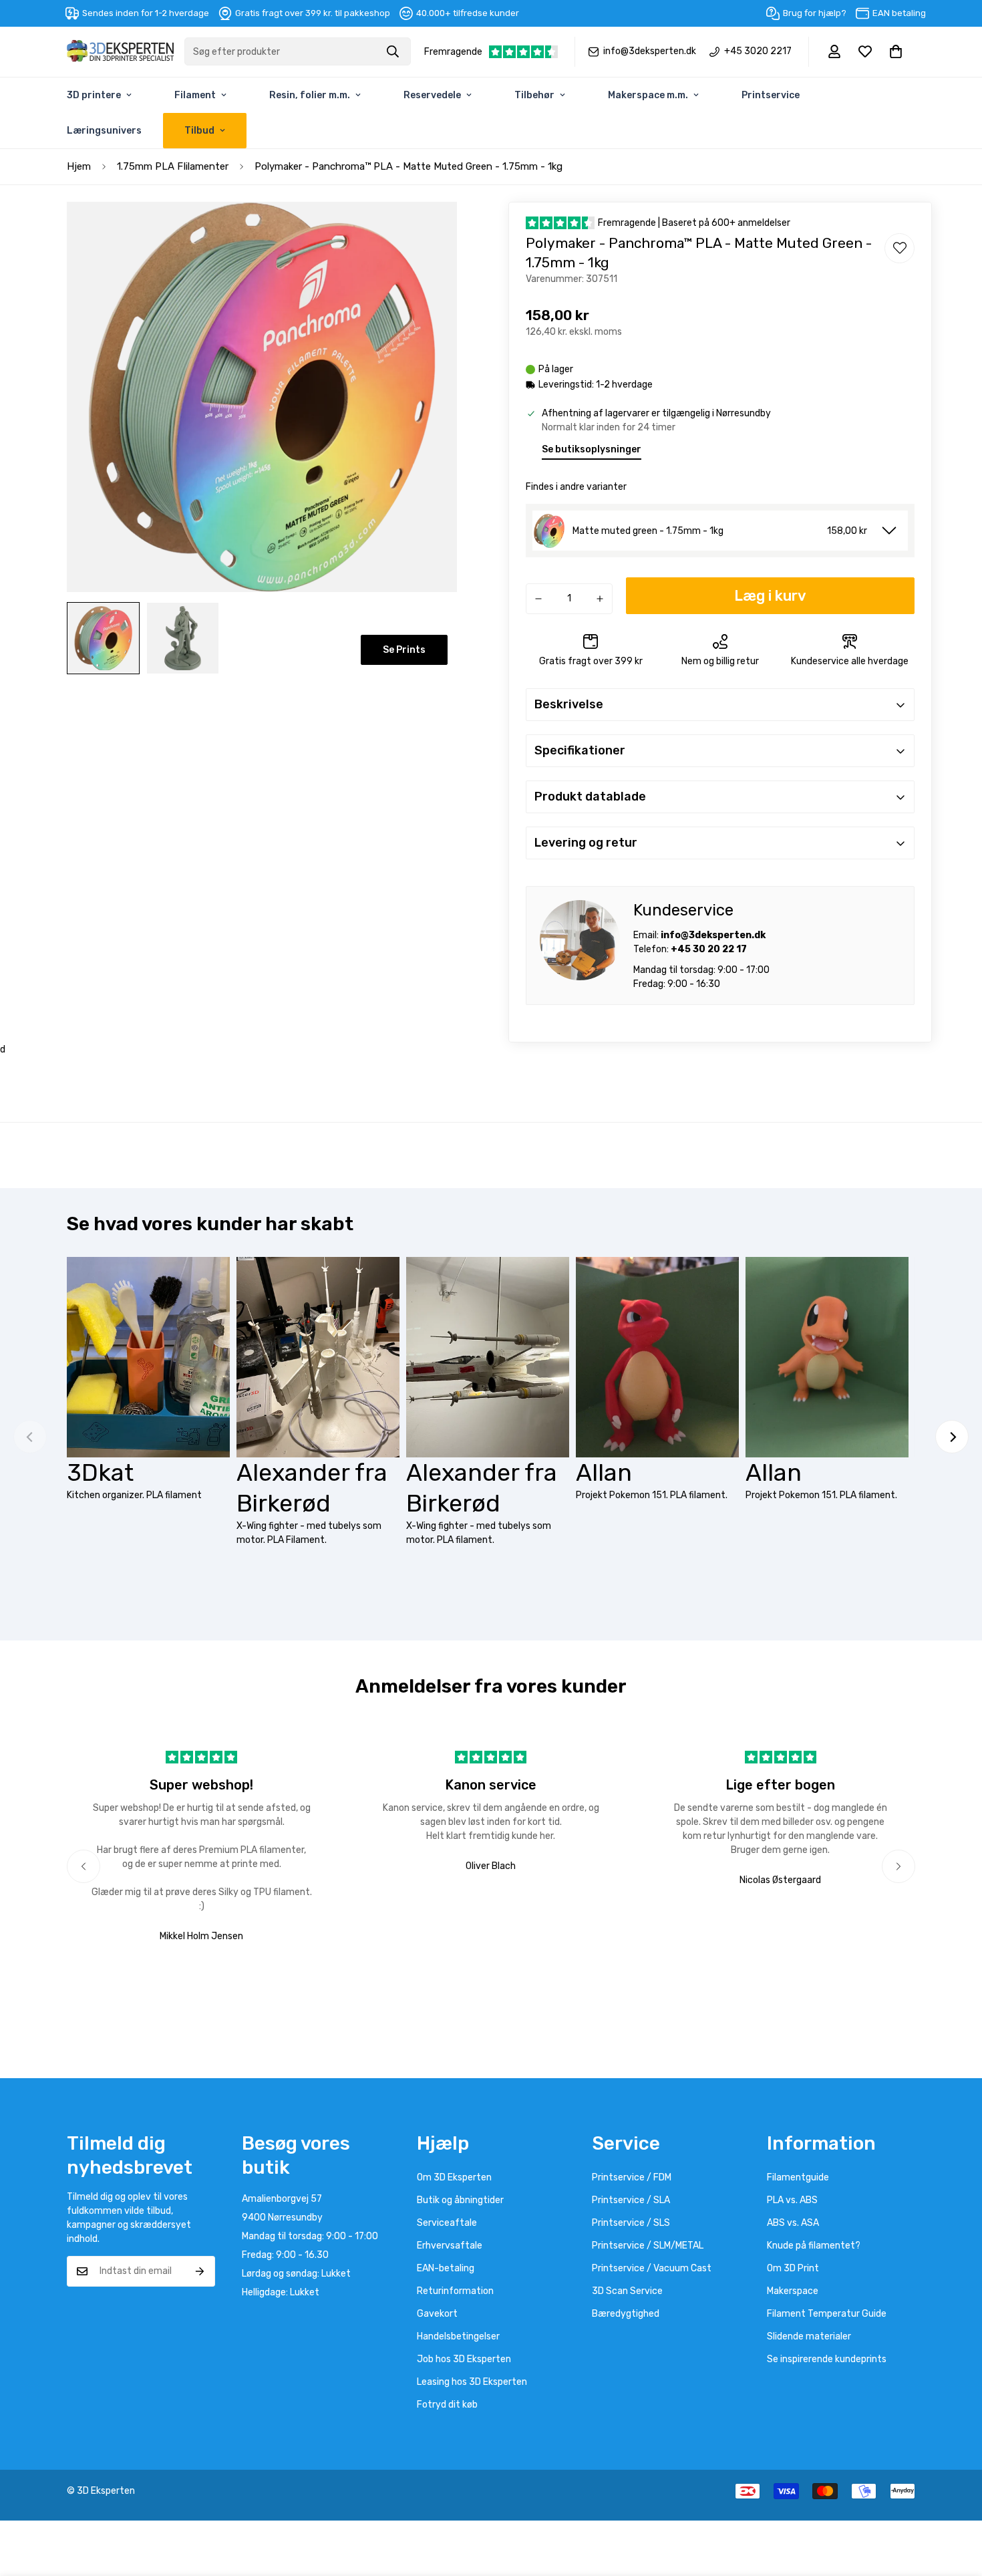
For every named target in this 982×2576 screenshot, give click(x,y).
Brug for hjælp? (815, 13)
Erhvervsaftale (450, 2246)
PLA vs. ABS (792, 2200)
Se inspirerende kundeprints (827, 2359)
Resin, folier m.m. (310, 95)
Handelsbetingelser (458, 2336)
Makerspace (793, 2291)
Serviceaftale (447, 2223)
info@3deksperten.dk (650, 51)
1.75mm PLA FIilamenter (173, 166)
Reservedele (432, 95)
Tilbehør (534, 95)
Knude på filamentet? (814, 2246)
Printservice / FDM (632, 2177)
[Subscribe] (200, 2271)
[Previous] (84, 1866)
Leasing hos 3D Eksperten (472, 2382)
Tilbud (199, 131)
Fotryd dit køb (447, 2405)
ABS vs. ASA (793, 2223)
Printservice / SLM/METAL (648, 2246)
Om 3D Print (793, 2268)
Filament (195, 95)
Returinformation (455, 2291)
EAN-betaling (446, 2268)
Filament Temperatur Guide (827, 2314)
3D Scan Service (627, 2291)
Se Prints (404, 650)
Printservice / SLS (631, 2223)
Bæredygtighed (626, 2314)
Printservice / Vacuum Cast (652, 2268)
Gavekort (437, 2314)
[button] (896, 51)
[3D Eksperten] (120, 52)
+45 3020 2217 (758, 51)
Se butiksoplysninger (592, 449)
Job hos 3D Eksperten (464, 2359)
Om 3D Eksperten (454, 2177)
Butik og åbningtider (460, 2200)
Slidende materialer (809, 2336)
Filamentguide (798, 2177)
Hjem (79, 166)
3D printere (94, 95)
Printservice (771, 95)
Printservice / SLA (631, 2200)
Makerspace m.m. (648, 95)
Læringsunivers (104, 131)
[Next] (952, 1437)
